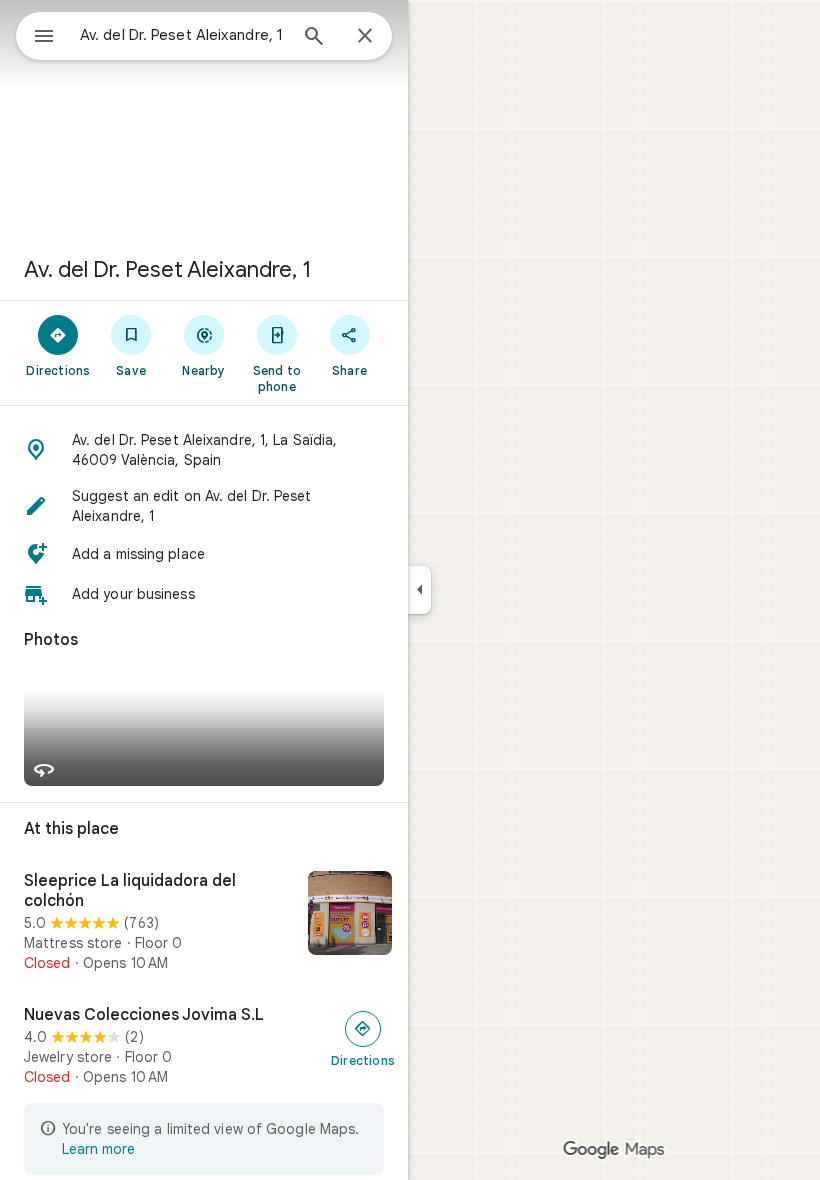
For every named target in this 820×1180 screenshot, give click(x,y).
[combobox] (183, 35)
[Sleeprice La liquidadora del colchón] (204, 922)
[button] (204, 450)
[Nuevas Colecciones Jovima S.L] (204, 1046)
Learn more (98, 1149)
